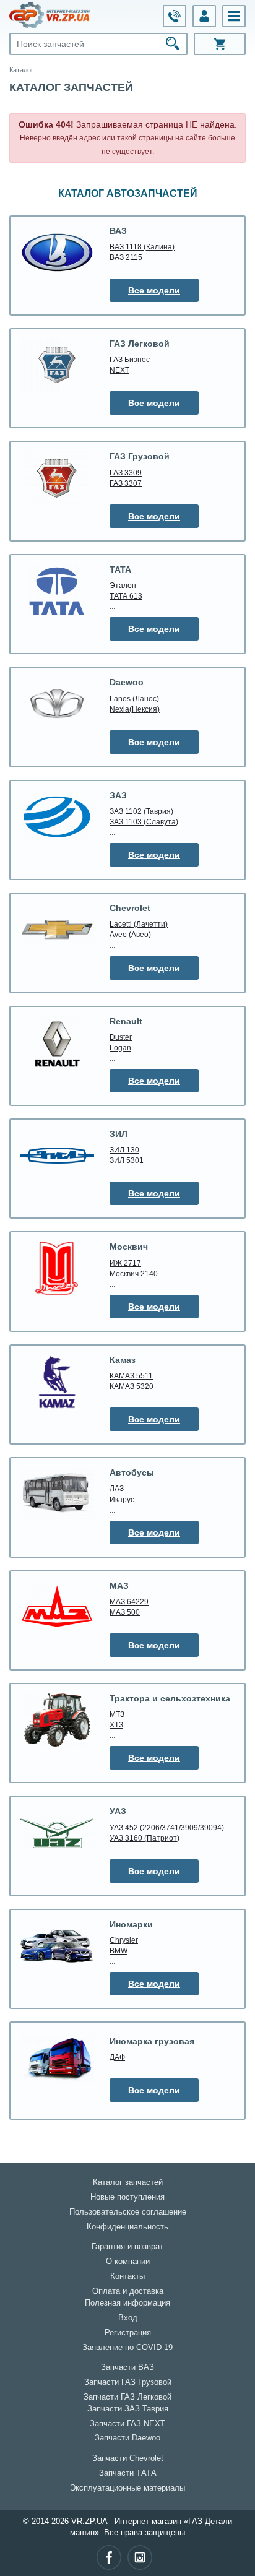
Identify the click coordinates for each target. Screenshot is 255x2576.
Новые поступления (127, 2197)
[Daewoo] (57, 704)
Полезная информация (127, 2303)
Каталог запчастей (128, 2182)
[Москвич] (57, 1269)
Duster (121, 1037)
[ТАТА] (57, 591)
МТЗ (117, 1714)
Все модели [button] (154, 290)
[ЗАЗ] (57, 817)
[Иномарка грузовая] (57, 2059)
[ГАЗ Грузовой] (57, 478)
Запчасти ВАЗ (127, 2367)
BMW (119, 1951)
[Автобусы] (57, 1494)
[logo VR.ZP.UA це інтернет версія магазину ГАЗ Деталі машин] (50, 15)
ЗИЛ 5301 (127, 1160)
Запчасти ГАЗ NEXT (127, 2424)
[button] (234, 16)
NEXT (119, 370)
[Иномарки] (57, 1946)
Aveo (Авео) (130, 934)
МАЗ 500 (125, 1612)
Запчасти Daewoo (127, 2438)
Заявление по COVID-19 (127, 2348)
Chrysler (124, 1940)
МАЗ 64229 (129, 1601)
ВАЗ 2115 (126, 257)
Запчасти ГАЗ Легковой (127, 2397)
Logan (120, 1048)
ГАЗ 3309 (126, 473)
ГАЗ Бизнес (130, 359)
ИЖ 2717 (125, 1263)
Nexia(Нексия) (135, 709)
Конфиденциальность (127, 2227)
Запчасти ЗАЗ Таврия (128, 2409)
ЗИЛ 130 (124, 1150)
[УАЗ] (57, 1833)
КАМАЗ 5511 (131, 1376)
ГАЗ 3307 (126, 483)
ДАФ (117, 2057)
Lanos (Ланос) (134, 698)
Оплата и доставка (128, 2291)
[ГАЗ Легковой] (57, 365)
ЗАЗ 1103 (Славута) (144, 822)
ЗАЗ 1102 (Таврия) (141, 811)
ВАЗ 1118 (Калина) (142, 247)
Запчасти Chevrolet (128, 2458)
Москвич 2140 (134, 1273)
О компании (128, 2262)
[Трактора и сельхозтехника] (57, 1720)
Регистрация (128, 2333)
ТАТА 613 (126, 596)
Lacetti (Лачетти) (139, 924)
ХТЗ (116, 1725)
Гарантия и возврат (127, 2247)
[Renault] (57, 1043)
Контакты (127, 2276)
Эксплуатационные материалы (127, 2488)
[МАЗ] (57, 1607)
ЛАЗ (117, 1488)
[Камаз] (57, 1382)
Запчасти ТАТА (128, 2473)
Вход (128, 2318)
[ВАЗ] (57, 253)
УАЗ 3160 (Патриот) (145, 1838)
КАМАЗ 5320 (132, 1386)
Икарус (122, 1499)
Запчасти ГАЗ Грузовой (128, 2382)
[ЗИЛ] (57, 1156)
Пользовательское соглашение (128, 2212)
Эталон (123, 585)
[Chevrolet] (57, 930)
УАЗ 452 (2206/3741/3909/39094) (167, 1827)
